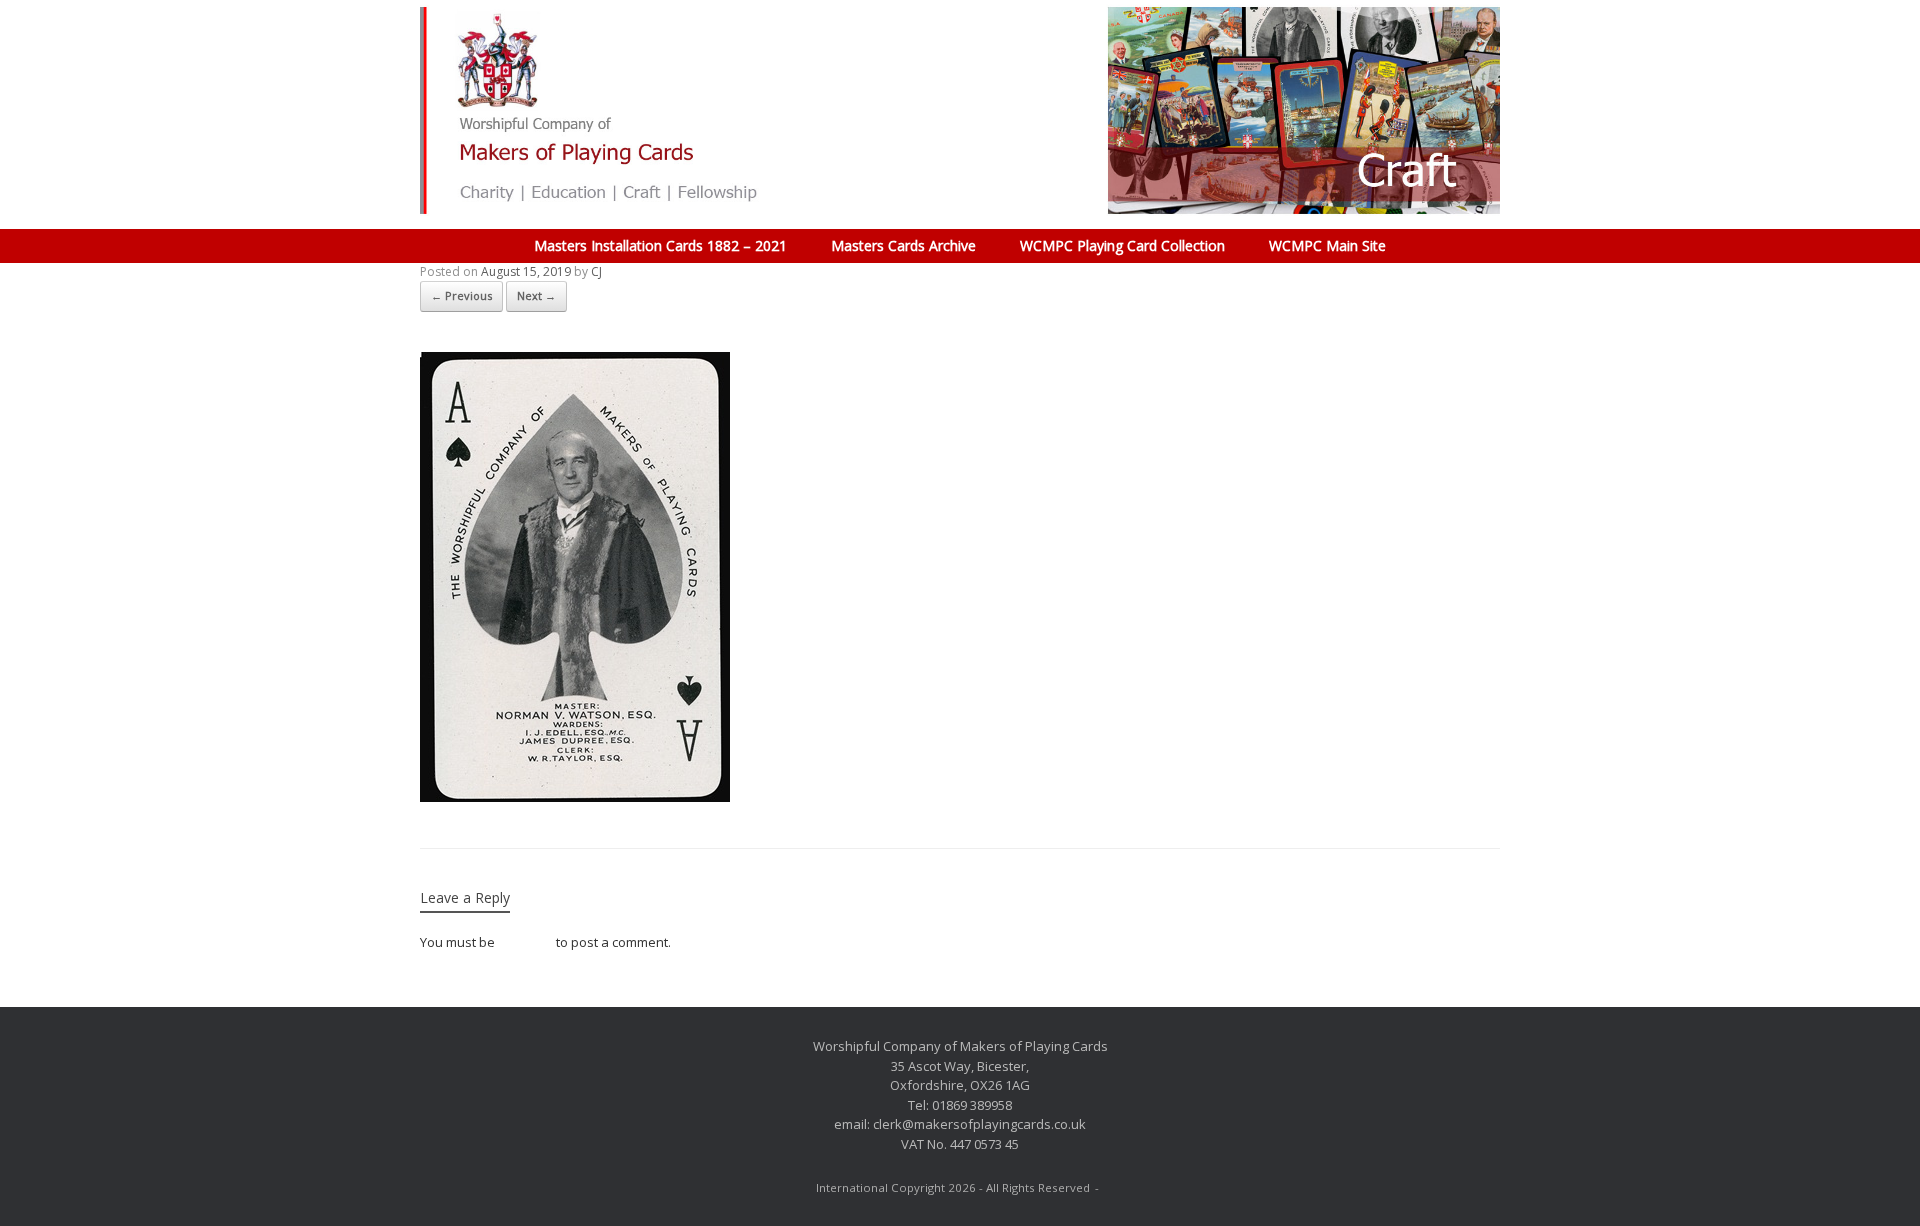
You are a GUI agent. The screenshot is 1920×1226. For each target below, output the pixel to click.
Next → (536, 295)
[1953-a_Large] (575, 796)
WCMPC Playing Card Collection (1122, 245)
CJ (596, 271)
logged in (525, 942)
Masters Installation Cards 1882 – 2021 (660, 245)
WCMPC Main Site (1327, 245)
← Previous (461, 295)
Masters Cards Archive (903, 245)
